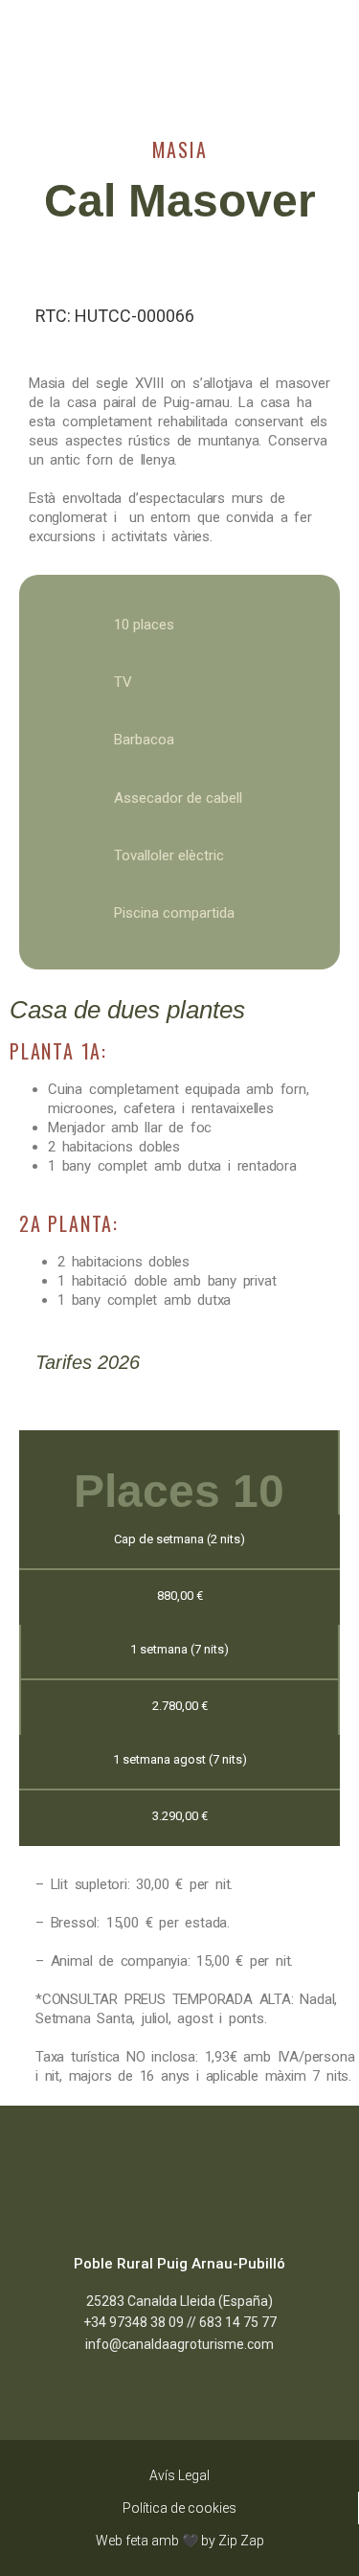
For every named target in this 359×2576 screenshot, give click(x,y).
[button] (34, 64)
